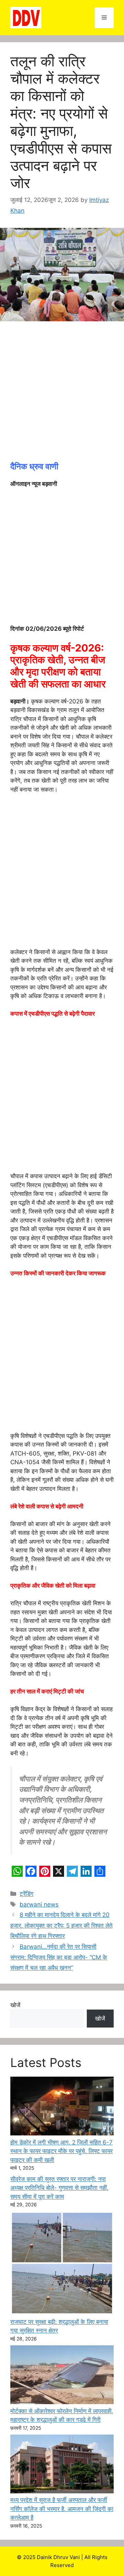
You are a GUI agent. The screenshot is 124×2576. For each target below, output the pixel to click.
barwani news (39, 1904)
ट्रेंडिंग (27, 1894)
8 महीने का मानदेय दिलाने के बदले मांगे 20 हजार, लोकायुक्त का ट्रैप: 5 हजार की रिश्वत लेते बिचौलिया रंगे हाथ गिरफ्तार (61, 1925)
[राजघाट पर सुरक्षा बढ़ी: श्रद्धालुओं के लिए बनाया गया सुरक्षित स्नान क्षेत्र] (62, 2264)
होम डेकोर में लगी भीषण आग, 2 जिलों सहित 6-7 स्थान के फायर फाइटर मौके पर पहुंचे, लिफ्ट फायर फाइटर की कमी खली (61, 2151)
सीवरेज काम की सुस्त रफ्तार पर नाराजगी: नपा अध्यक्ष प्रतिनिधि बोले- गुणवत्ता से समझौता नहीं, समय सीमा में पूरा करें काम (59, 2188)
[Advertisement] (62, 395)
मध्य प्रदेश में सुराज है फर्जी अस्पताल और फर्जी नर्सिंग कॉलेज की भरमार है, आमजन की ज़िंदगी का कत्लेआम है (62, 2509)
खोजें (15, 2005)
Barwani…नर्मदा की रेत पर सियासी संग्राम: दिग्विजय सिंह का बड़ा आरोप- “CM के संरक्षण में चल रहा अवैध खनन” (59, 1957)
